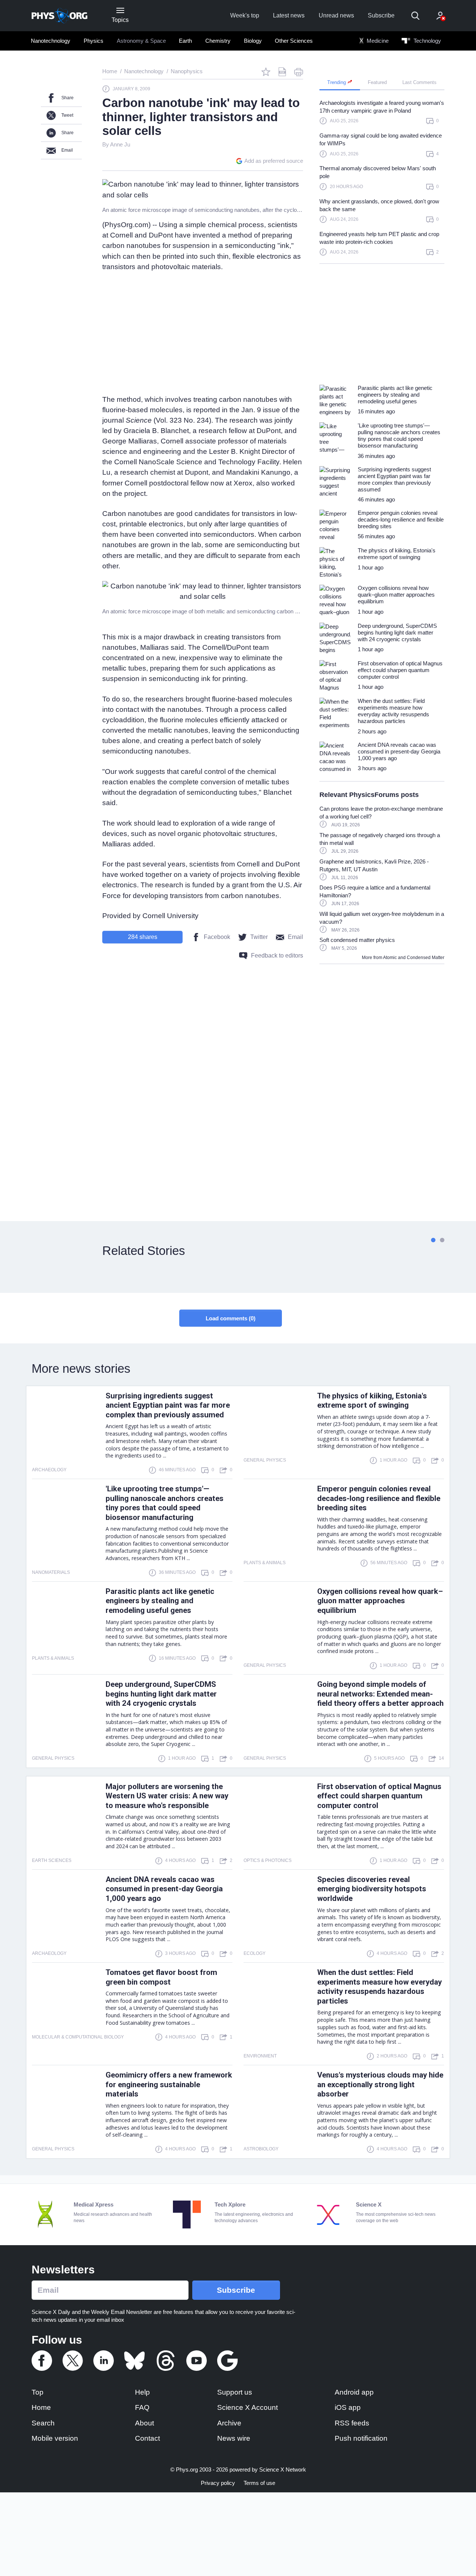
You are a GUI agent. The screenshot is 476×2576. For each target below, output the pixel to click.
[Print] (299, 72)
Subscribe (381, 15)
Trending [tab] (337, 82)
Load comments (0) (231, 1318)
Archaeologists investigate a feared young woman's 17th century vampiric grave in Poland (382, 107)
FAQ (142, 2407)
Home (41, 2407)
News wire (234, 2438)
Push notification (361, 2438)
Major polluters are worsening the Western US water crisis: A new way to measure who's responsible (167, 1796)
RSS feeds (352, 2423)
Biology (253, 41)
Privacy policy (218, 2483)
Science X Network (283, 2470)
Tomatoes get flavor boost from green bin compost (161, 1977)
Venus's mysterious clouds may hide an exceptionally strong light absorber (380, 2085)
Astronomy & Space (141, 41)
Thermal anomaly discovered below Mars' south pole (378, 172)
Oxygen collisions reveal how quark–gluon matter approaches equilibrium (380, 1601)
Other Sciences (294, 41)
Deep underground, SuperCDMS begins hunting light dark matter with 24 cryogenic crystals (161, 1694)
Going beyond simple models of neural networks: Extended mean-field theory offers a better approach (380, 1694)
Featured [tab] (377, 82)
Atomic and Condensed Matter (414, 958)
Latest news (289, 15)
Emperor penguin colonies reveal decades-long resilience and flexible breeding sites (379, 1498)
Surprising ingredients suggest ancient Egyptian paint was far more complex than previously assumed (168, 1405)
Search (43, 2423)
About (144, 2423)
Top (38, 2392)
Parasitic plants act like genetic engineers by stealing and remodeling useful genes (160, 1601)
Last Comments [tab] (419, 82)
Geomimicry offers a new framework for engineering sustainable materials (169, 2085)
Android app (354, 2392)
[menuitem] (51, 41)
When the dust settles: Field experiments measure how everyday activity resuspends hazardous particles (379, 1987)
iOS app (348, 2407)
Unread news (336, 15)
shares (143, 937)
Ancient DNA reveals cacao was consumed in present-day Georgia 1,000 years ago (164, 1889)
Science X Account (247, 2407)
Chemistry (218, 41)
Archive (229, 2423)
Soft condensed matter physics (357, 940)
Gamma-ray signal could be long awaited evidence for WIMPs (381, 139)
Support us (235, 2392)
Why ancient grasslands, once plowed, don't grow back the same (379, 205)
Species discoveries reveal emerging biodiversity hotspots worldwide (372, 1889)
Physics (94, 41)
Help (142, 2392)
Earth (185, 41)
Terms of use (259, 2483)
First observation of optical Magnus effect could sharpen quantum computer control (379, 1796)
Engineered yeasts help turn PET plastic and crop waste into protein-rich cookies (379, 238)
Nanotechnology (51, 41)
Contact (147, 2438)
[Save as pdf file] (282, 72)
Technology (427, 41)
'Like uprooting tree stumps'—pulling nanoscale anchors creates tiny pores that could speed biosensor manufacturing (165, 1503)
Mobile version (55, 2438)
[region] (382, 181)
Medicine (377, 41)
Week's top (245, 15)
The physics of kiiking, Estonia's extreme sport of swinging (372, 1401)
